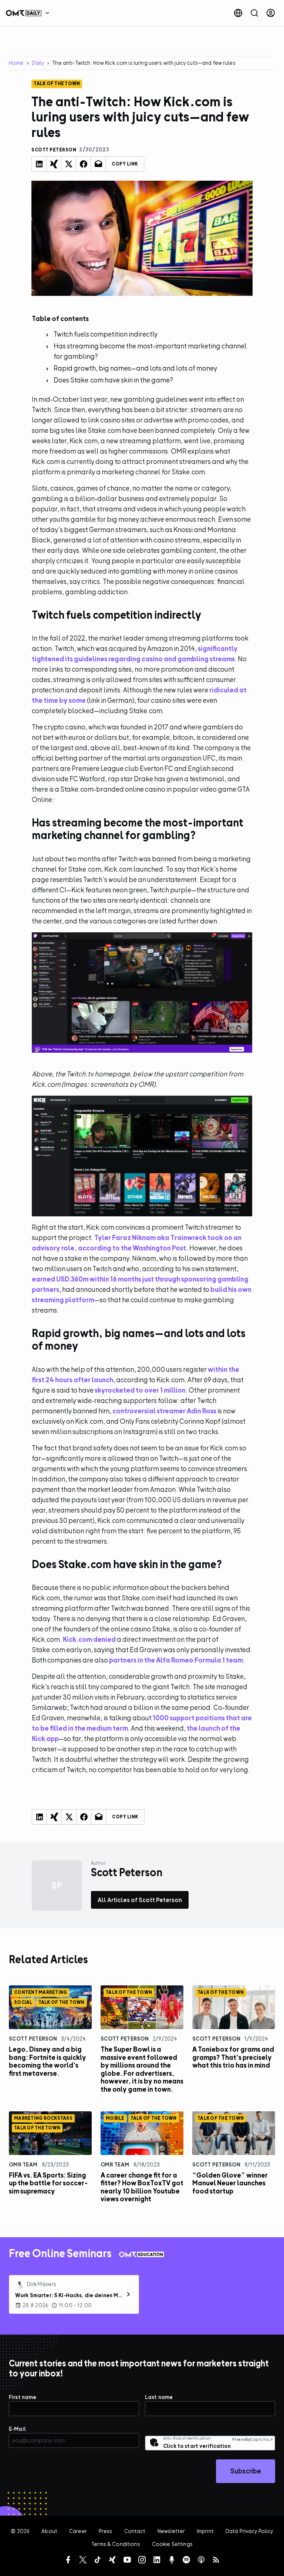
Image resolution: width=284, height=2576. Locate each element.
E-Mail (17, 2429)
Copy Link (125, 164)
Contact (135, 2531)
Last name (159, 2397)
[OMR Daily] (30, 13)
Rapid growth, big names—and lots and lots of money (135, 368)
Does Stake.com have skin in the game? (113, 380)
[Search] (254, 13)
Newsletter (171, 2531)
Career (78, 2531)
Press (106, 2531)
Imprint (205, 2531)
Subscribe (246, 2471)
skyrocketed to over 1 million (140, 1390)
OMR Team (23, 2164)
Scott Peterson (33, 2039)
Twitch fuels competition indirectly (106, 334)
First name (23, 2397)
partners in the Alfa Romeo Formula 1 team (176, 1660)
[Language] (238, 13)
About (49, 2531)
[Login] (271, 13)
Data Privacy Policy (249, 2531)
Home (16, 63)
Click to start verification (197, 2446)
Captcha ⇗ (253, 2439)
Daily (38, 63)
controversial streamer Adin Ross (164, 1411)
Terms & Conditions (116, 2544)
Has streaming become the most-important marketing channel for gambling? (150, 351)
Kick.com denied (89, 1639)
